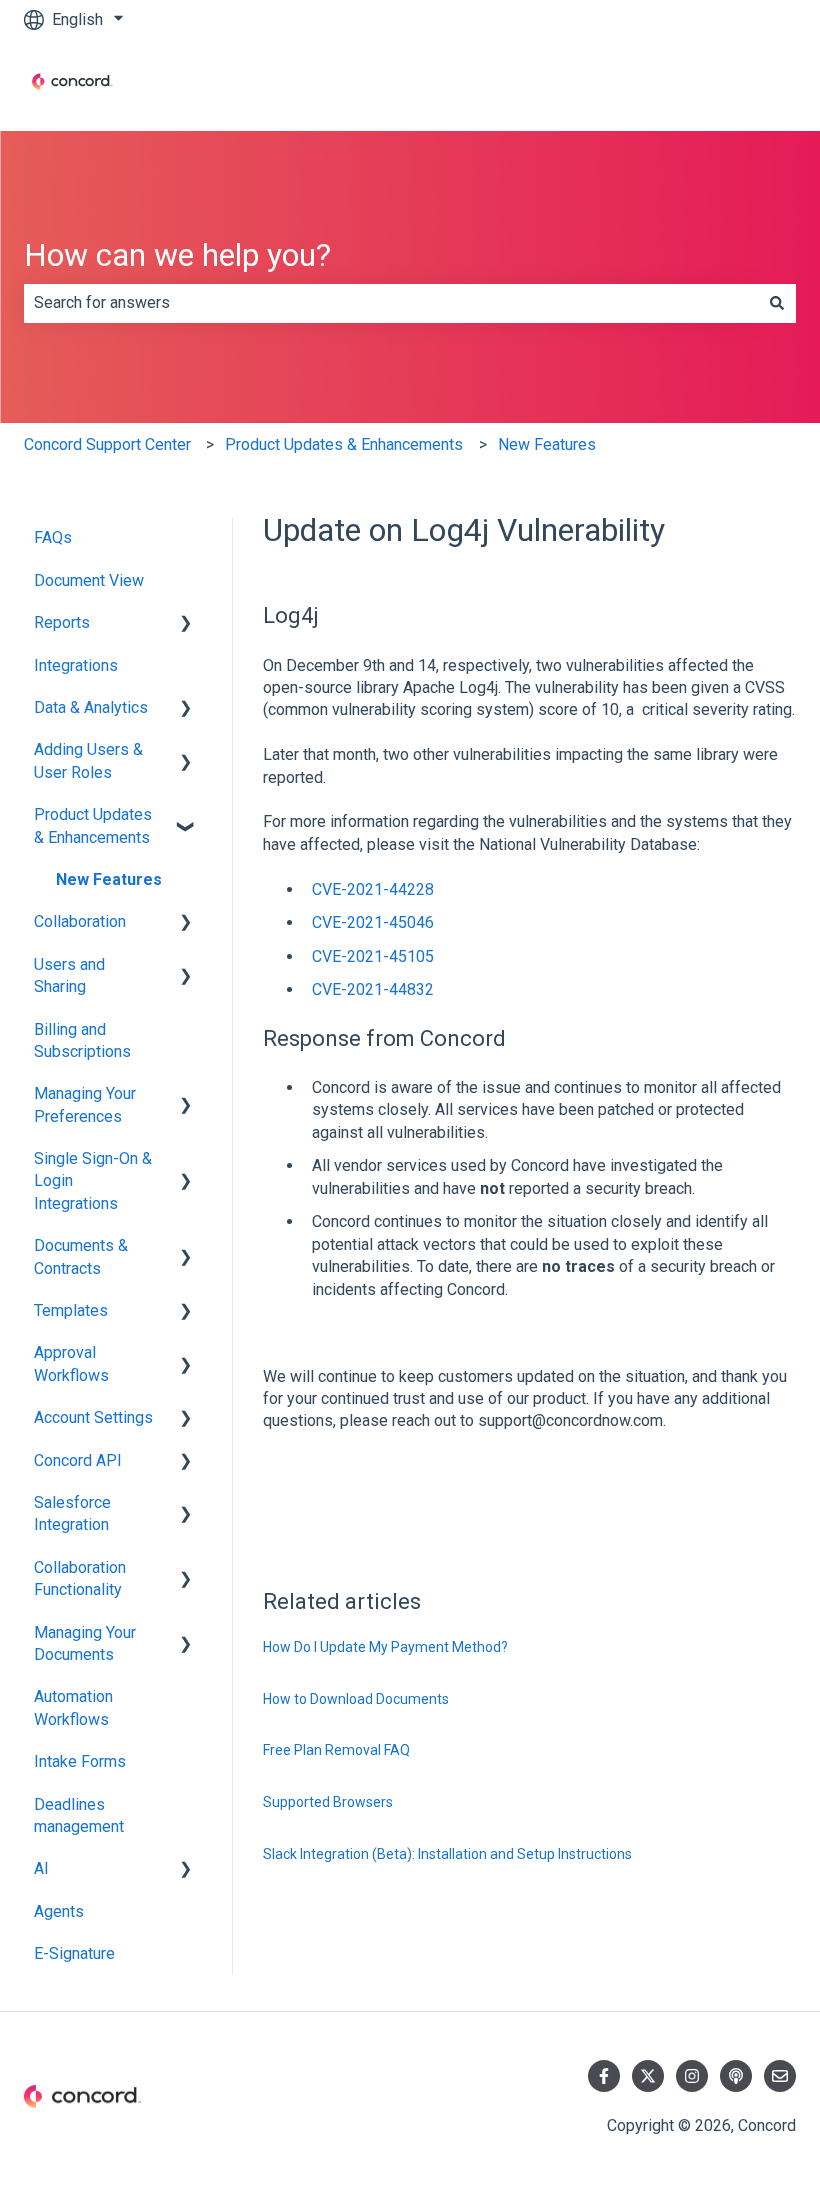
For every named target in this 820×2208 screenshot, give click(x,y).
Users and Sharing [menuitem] (69, 975)
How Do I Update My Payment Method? (385, 1647)
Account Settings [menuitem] (93, 1417)
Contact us (739, 84)
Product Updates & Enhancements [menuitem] (93, 825)
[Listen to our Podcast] (736, 2076)
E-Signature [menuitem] (74, 1953)
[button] (186, 624)
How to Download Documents (356, 1699)
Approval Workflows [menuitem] (71, 1363)
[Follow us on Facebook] (604, 2076)
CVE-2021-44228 (373, 889)
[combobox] (391, 303)
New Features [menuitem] (109, 879)
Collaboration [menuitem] (80, 921)
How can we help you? (177, 255)
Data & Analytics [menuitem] (91, 707)
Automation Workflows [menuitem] (73, 1707)
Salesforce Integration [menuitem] (72, 1513)
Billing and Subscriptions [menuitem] (82, 1040)
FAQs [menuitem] (53, 537)
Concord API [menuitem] (78, 1460)
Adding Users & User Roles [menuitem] (88, 760)
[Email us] (780, 2076)
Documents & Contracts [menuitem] (81, 1256)
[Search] (777, 303)
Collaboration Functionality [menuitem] (80, 1578)
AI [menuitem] (41, 1868)
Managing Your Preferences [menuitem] (85, 1104)
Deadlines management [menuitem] (79, 1815)
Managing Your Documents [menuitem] (85, 1643)
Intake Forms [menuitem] (80, 1761)
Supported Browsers (328, 1802)
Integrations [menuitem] (76, 665)
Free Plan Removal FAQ (336, 1750)
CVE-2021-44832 (373, 989)
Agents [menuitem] (59, 1911)
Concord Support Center (107, 444)
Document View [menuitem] (89, 580)
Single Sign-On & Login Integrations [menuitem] (93, 1181)
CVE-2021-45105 (373, 956)
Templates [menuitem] (71, 1310)
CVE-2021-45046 (373, 922)
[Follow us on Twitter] (648, 2076)
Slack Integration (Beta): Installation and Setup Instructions (447, 1854)
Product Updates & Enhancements (344, 444)
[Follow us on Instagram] (692, 2076)
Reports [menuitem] (62, 622)
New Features (547, 444)
